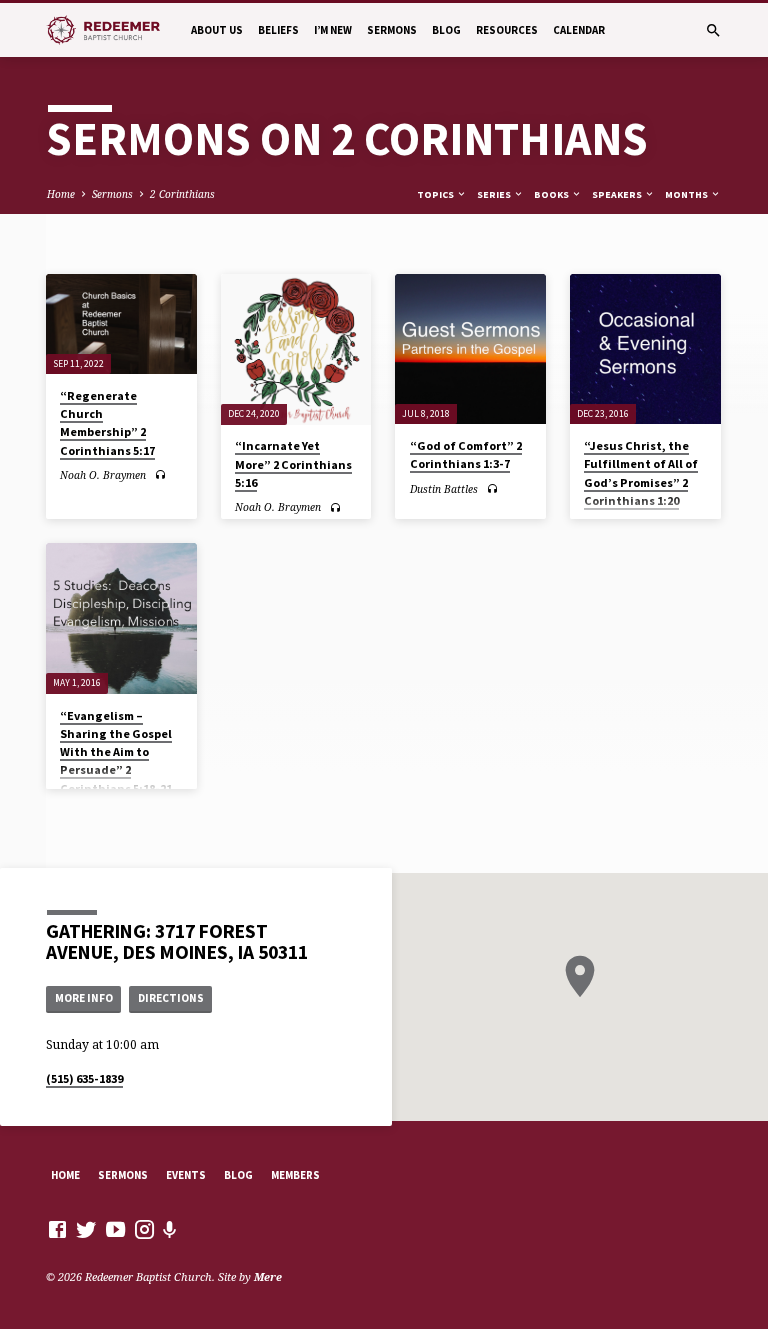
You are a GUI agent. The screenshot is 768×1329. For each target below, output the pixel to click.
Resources (507, 30)
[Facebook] (57, 1229)
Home (61, 194)
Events (186, 1175)
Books (552, 194)
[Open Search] (713, 30)
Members (295, 1175)
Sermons (392, 30)
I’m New (333, 30)
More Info (84, 998)
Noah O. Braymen (103, 475)
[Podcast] (170, 1229)
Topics (436, 194)
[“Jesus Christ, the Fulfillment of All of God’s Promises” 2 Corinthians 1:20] (645, 349)
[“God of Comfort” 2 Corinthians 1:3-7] (470, 349)
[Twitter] (86, 1229)
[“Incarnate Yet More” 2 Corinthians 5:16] (296, 349)
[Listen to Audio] (160, 474)
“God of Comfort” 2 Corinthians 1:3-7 (466, 454)
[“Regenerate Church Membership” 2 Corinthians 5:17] (121, 324)
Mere (268, 1276)
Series (495, 194)
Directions (171, 998)
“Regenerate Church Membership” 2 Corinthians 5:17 (107, 423)
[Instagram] (144, 1229)
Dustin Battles (444, 489)
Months (687, 194)
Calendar (579, 30)
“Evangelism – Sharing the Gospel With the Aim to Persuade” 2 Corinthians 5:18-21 (116, 752)
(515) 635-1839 (84, 1078)
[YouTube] (115, 1229)
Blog (446, 30)
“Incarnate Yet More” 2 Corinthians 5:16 (293, 463)
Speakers (618, 194)
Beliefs (278, 30)
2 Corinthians (182, 194)
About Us (217, 30)
